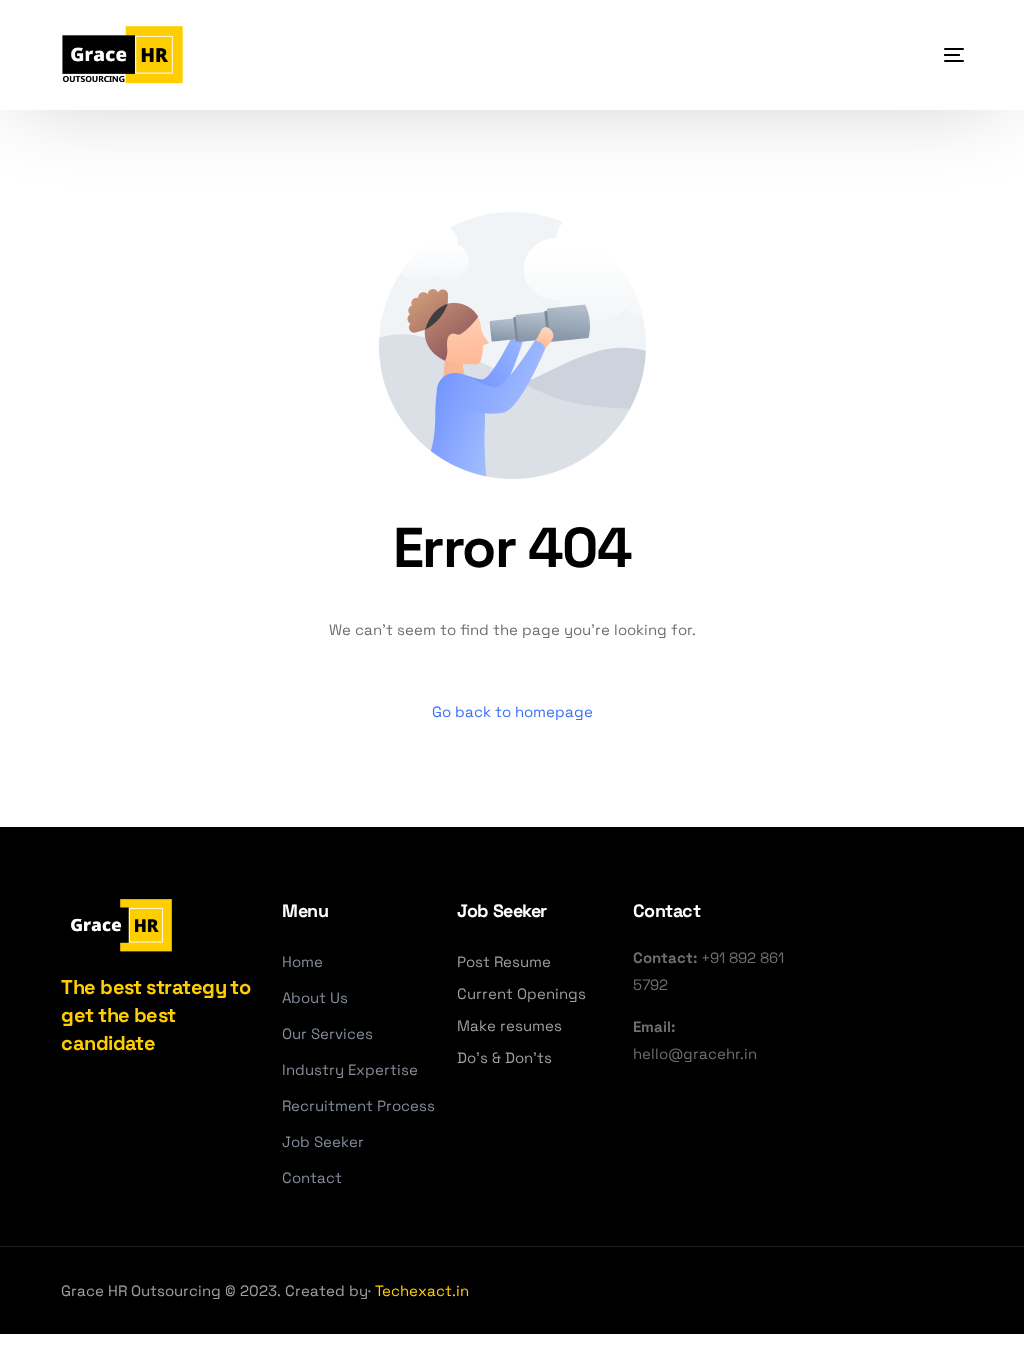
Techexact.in (422, 1290)
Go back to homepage (512, 711)
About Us (315, 997)
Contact (312, 1177)
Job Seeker (323, 1141)
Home (302, 961)
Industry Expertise (350, 1069)
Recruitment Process (358, 1105)
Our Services (327, 1033)
